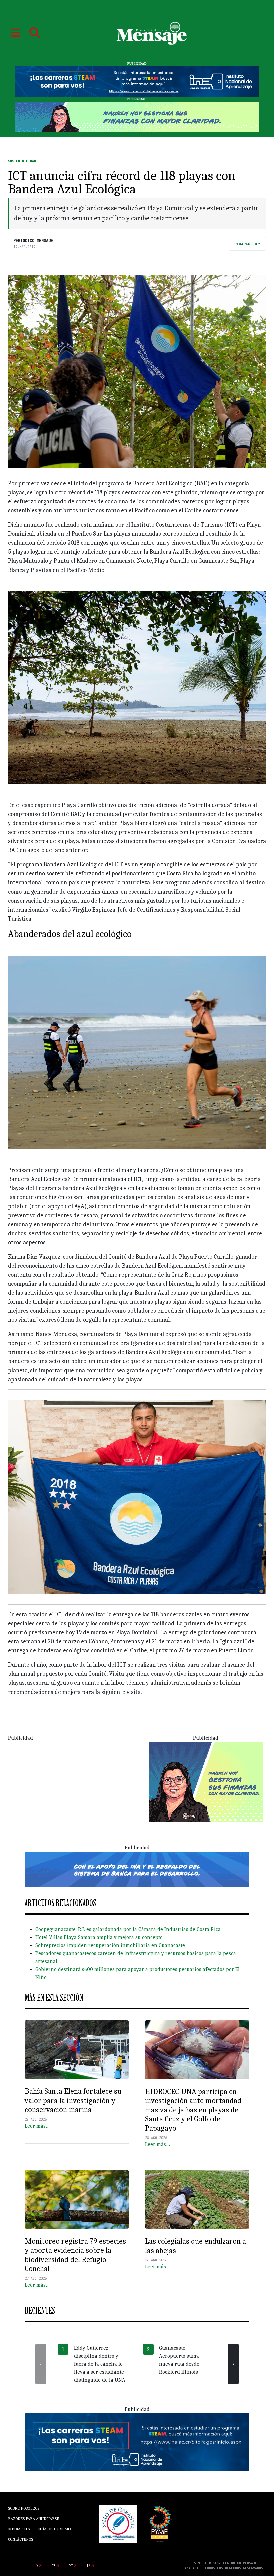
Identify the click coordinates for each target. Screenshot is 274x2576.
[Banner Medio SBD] (137, 1869)
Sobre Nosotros (24, 2508)
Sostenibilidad (22, 161)
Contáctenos (21, 2539)
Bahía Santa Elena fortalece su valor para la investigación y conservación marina (73, 2100)
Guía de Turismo (54, 2529)
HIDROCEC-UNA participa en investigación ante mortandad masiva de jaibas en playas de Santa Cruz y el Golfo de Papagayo (193, 2110)
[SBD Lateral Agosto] (206, 1781)
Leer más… (37, 2126)
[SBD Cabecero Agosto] (137, 116)
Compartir (246, 244)
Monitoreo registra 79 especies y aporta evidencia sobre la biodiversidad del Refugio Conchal (75, 2255)
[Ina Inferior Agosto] (137, 2442)
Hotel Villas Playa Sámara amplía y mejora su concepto (99, 1937)
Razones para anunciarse (34, 2519)
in (89, 2566)
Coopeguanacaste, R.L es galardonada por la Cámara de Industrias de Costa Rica (128, 1929)
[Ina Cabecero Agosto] (137, 81)
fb (54, 2566)
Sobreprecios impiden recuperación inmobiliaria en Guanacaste (110, 1945)
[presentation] (41, 2364)
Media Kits (19, 2529)
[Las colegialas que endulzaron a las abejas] (197, 2200)
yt (71, 2566)
